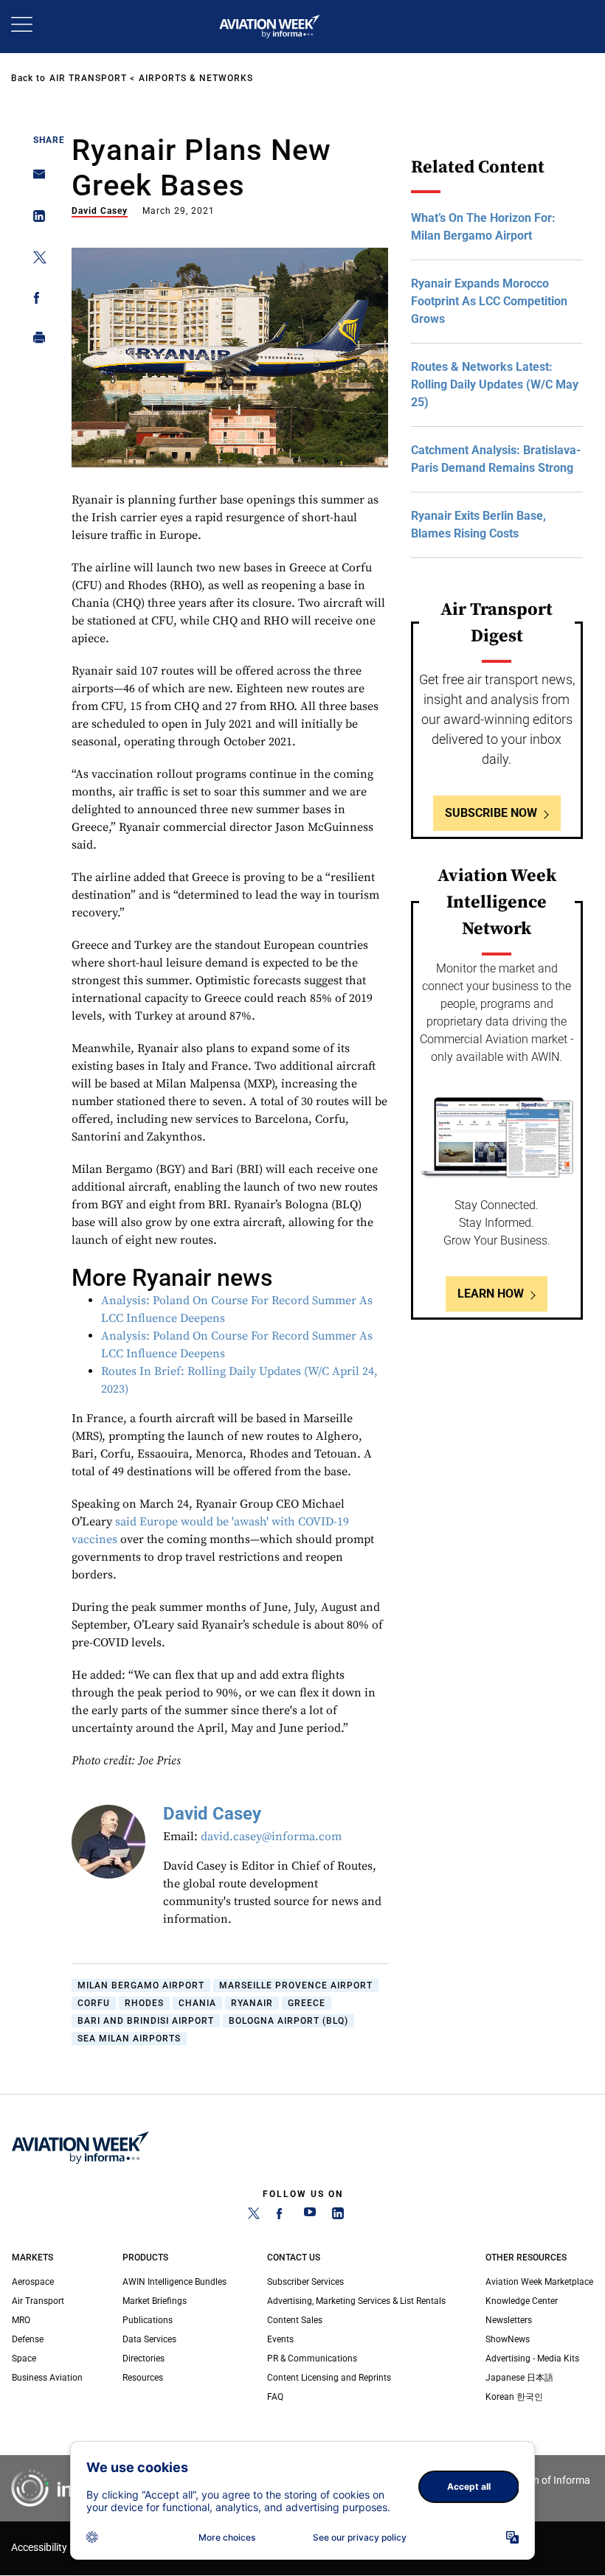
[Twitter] (254, 2216)
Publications (148, 2320)
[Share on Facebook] (35, 300)
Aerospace (33, 2282)
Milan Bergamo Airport (141, 1985)
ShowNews (508, 2339)
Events (280, 2339)
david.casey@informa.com (271, 1837)
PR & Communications (312, 2359)
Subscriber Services (305, 2282)
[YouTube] (310, 2216)
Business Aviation (47, 2378)
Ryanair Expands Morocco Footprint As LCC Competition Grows (489, 301)
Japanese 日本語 (519, 2378)
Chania (197, 2003)
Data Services (149, 2339)
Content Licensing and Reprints (329, 2378)
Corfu (94, 2003)
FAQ (275, 2397)
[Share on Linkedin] (35, 219)
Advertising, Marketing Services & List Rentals (356, 2301)
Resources (143, 2378)
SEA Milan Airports (129, 2039)
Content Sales (295, 2320)
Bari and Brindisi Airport (146, 2021)
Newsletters (509, 2320)
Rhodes (144, 2003)
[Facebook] (282, 2216)
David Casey (100, 211)
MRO (21, 2320)
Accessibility (39, 2548)
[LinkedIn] (338, 2216)
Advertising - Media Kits (532, 2359)
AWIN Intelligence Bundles (174, 2282)
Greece (307, 2003)
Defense (28, 2339)
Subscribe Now (491, 813)
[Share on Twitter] (35, 260)
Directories (144, 2359)
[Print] (35, 341)
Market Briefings (155, 2301)
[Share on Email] (35, 179)
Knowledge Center (522, 2301)
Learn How (491, 1294)
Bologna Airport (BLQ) (288, 2021)
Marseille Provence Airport (296, 1985)
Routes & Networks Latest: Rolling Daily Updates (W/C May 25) (495, 384)
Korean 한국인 (514, 2397)
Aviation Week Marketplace (539, 2282)
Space (24, 2359)
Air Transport (88, 78)
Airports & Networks (196, 78)
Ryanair (252, 2003)
